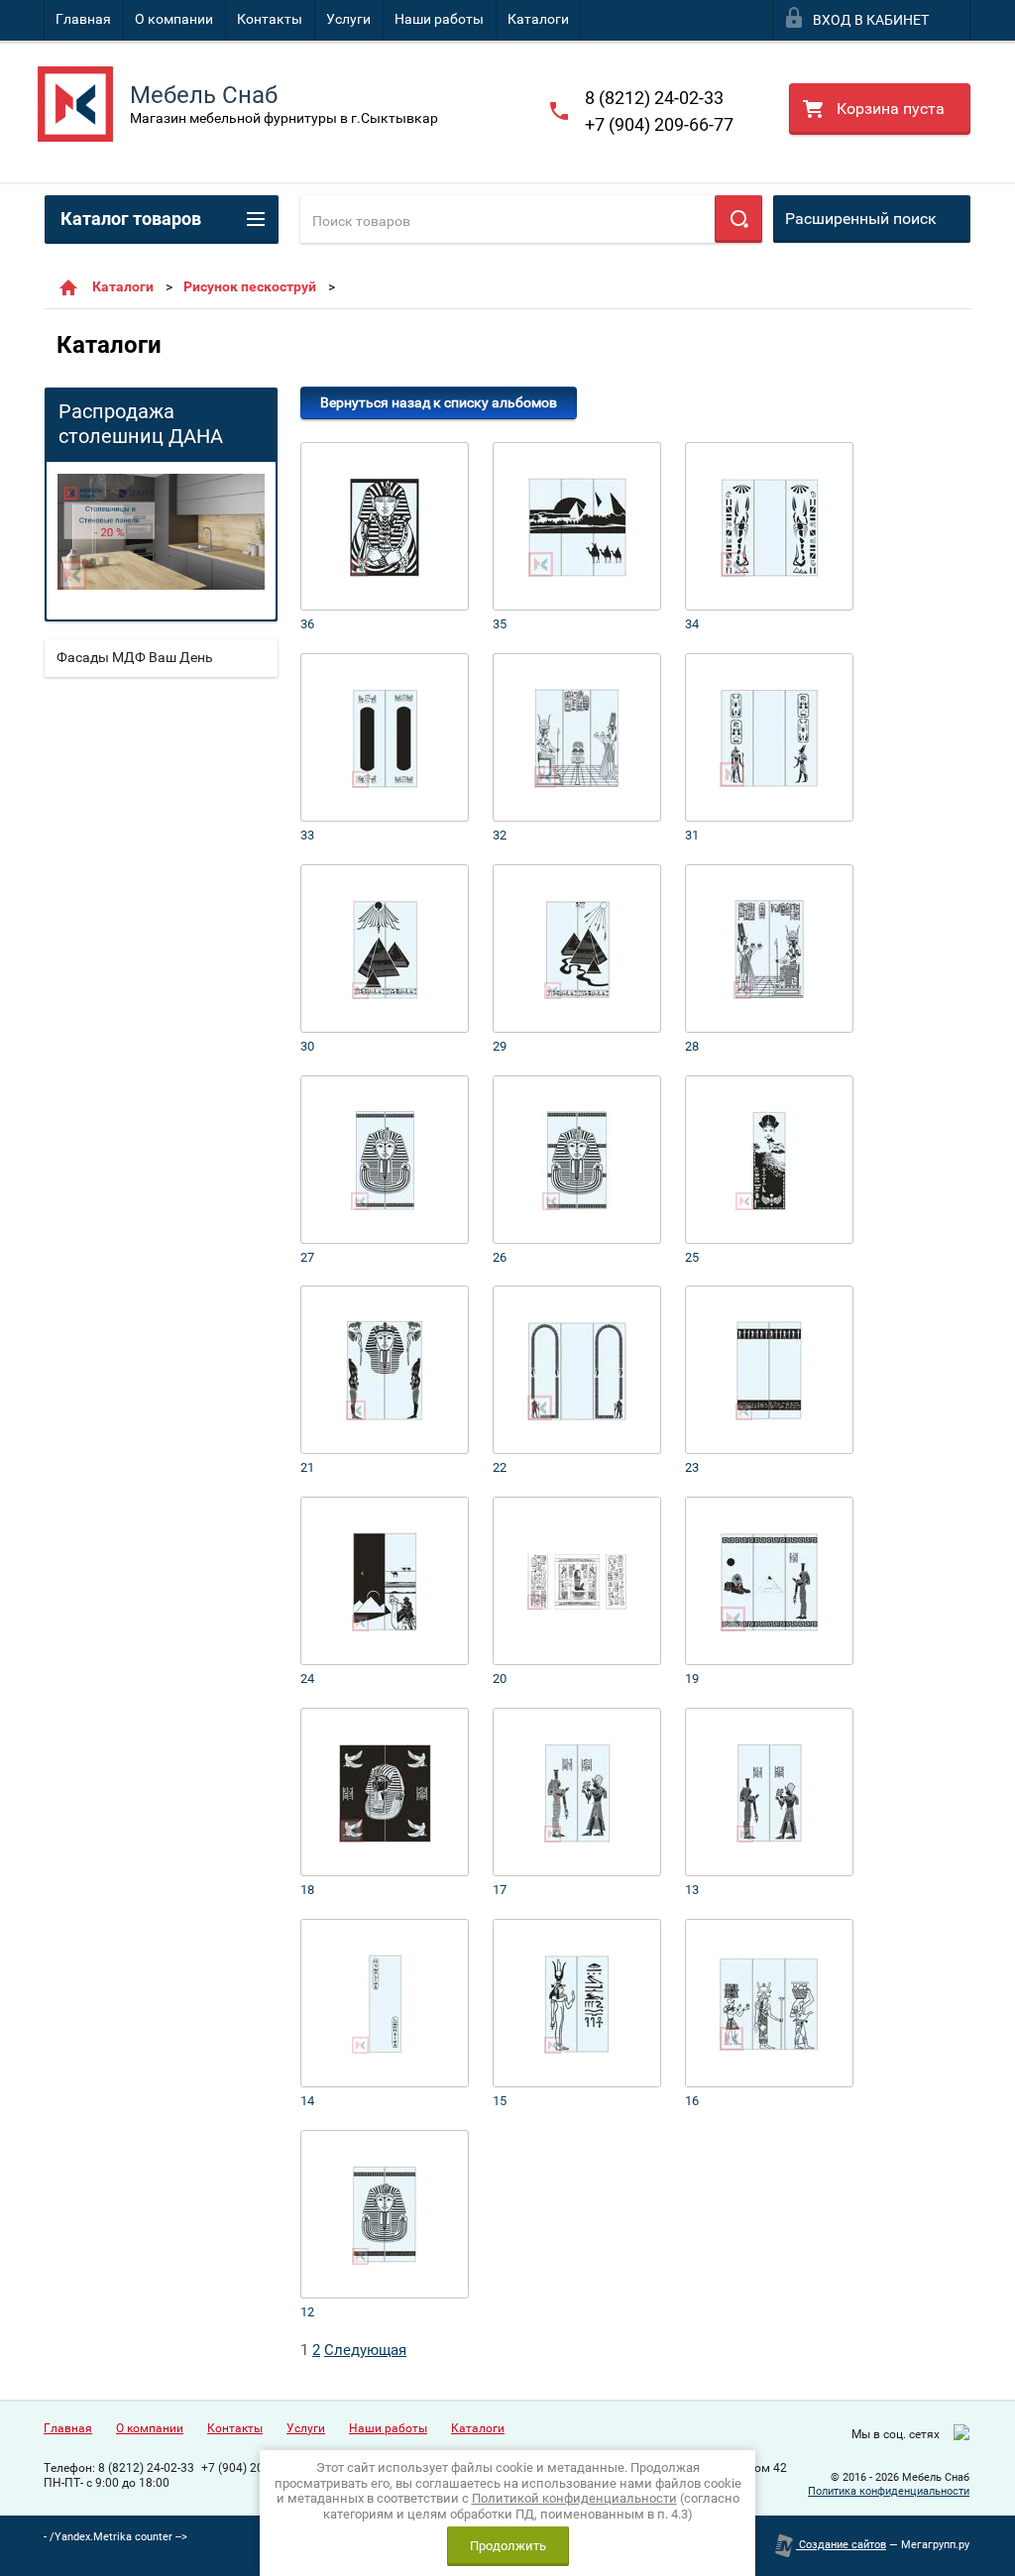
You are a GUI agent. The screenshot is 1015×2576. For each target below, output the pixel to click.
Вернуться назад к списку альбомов (439, 402)
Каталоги (538, 19)
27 (307, 1257)
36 (307, 624)
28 (692, 1046)
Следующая (365, 2350)
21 (307, 1467)
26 (500, 1257)
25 (692, 1257)
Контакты (270, 19)
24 (307, 1679)
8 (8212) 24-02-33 (654, 98)
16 (692, 2101)
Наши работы (439, 19)
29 (500, 1046)
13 (692, 1890)
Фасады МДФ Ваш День (135, 657)
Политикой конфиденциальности (574, 2498)
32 (500, 835)
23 (692, 1467)
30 (307, 1046)
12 (307, 2312)
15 (500, 2101)
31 (692, 835)
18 (307, 1890)
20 (500, 1679)
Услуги (348, 19)
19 (692, 1679)
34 (692, 624)
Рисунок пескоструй (250, 286)
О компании (174, 19)
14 (307, 2101)
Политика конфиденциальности (889, 2491)
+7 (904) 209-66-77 (659, 124)
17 (500, 1890)
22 (500, 1467)
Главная (83, 19)
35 (500, 624)
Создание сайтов (841, 2545)
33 (307, 835)
